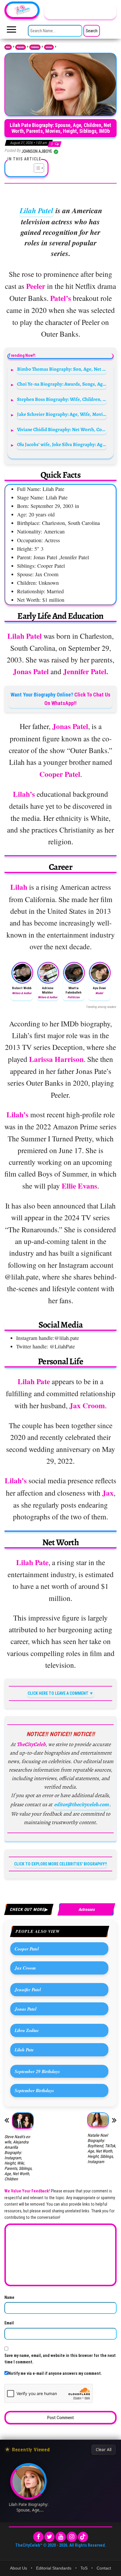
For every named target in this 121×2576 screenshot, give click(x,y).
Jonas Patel (26, 2009)
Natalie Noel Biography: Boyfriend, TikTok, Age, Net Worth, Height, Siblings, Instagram (102, 2148)
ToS (84, 2568)
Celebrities (35, 47)
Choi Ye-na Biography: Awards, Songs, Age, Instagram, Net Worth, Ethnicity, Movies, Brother (62, 384)
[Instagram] (72, 2537)
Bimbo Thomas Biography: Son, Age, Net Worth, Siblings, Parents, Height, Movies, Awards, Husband (62, 369)
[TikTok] (83, 2537)
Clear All (104, 2450)
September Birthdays (34, 2090)
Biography (21, 47)
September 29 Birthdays (37, 2071)
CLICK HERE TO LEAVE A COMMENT (58, 1693)
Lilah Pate (24, 2050)
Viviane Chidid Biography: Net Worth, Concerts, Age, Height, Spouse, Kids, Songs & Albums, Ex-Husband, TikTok (62, 429)
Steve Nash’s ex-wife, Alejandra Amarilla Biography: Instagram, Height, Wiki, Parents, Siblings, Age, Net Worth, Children (18, 2158)
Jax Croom (25, 1968)
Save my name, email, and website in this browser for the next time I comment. (60, 2359)
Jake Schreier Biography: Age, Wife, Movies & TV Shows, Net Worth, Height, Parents (62, 414)
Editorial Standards (54, 2568)
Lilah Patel (36, 210)
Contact (104, 2568)
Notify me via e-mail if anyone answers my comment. (55, 2373)
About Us (19, 2568)
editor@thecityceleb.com (81, 1804)
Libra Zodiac (27, 2030)
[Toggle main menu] (11, 31)
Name (9, 2297)
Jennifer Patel (28, 1989)
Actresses (49, 47)
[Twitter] (49, 2537)
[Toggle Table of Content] (36, 168)
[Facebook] (38, 2537)
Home (8, 47)
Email (9, 2323)
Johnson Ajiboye (37, 151)
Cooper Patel (27, 1949)
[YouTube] (61, 2537)
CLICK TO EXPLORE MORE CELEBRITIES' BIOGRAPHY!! (60, 1864)
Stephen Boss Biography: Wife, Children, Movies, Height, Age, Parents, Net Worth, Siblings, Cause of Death (62, 399)
